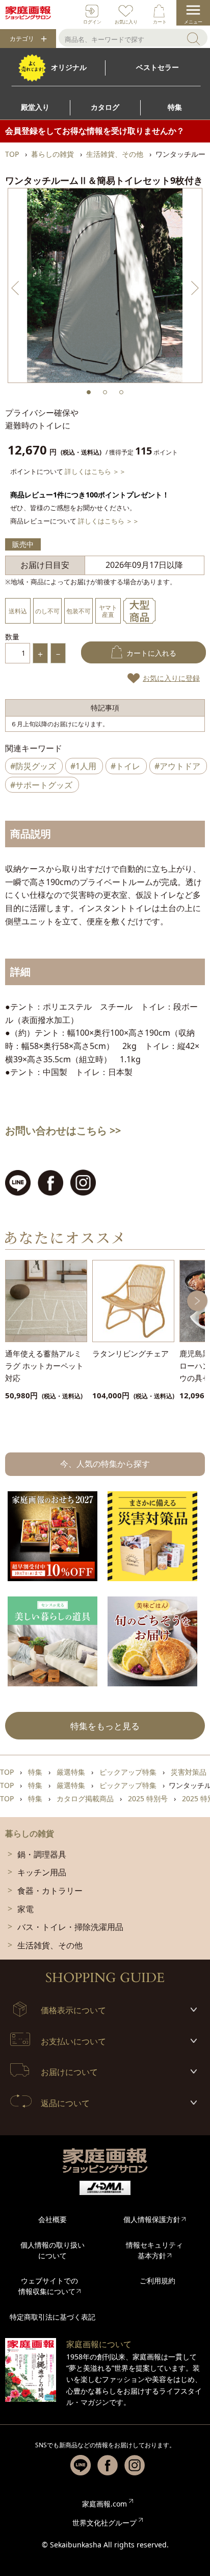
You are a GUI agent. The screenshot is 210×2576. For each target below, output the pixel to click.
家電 (25, 1909)
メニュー (193, 22)
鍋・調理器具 (42, 1854)
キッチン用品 (42, 1872)
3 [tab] (121, 392)
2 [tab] (105, 392)
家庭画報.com (104, 2504)
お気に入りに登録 (171, 678)
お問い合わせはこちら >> (63, 1130)
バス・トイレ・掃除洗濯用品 (70, 1927)
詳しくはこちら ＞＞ (95, 471)
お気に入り (126, 22)
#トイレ (125, 766)
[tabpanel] (105, 285)
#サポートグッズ (41, 785)
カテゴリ (22, 39)
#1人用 (83, 766)
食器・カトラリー (50, 1891)
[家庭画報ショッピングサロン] (28, 13)
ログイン (92, 22)
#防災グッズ (33, 766)
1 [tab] (89, 392)
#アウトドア (177, 766)
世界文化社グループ (104, 2523)
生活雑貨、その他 (50, 1945)
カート (160, 22)
